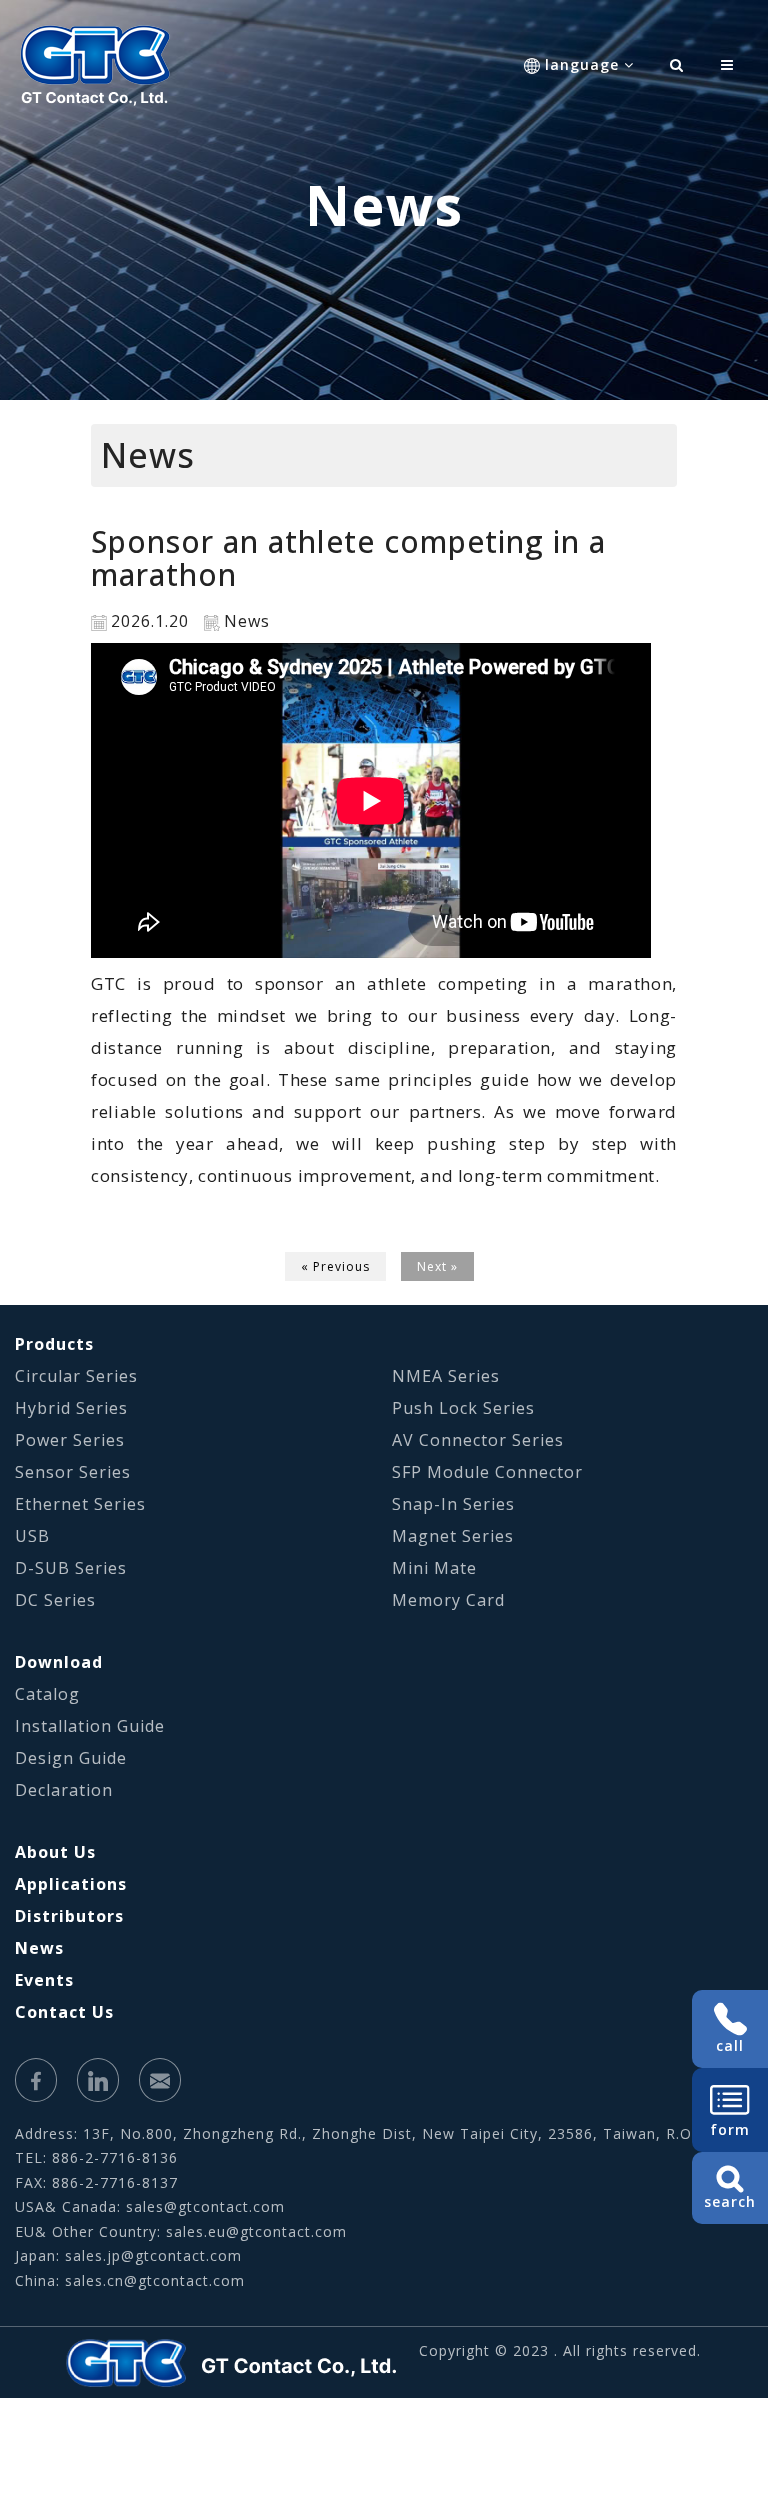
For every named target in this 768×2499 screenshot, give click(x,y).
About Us (55, 1852)
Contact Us (64, 2012)
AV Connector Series (478, 1440)
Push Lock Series (463, 1408)
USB (32, 1536)
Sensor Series (73, 1472)
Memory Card (448, 1600)
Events (44, 1980)
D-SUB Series (71, 1568)
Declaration (64, 1790)
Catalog (47, 1694)
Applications (71, 1884)
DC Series (55, 1600)
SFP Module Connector (487, 1472)
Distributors (69, 1916)
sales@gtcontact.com (205, 2206)
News (39, 1948)
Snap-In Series (453, 1504)
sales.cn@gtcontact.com (155, 2280)
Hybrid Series (71, 1408)
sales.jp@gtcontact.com (153, 2255)
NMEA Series (446, 1376)
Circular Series (76, 1376)
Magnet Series (453, 1536)
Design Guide (71, 1758)
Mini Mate (434, 1568)
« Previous (335, 1266)
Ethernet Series (80, 1504)
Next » (437, 1266)
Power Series (70, 1440)
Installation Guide (90, 1726)
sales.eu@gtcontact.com (256, 2231)
